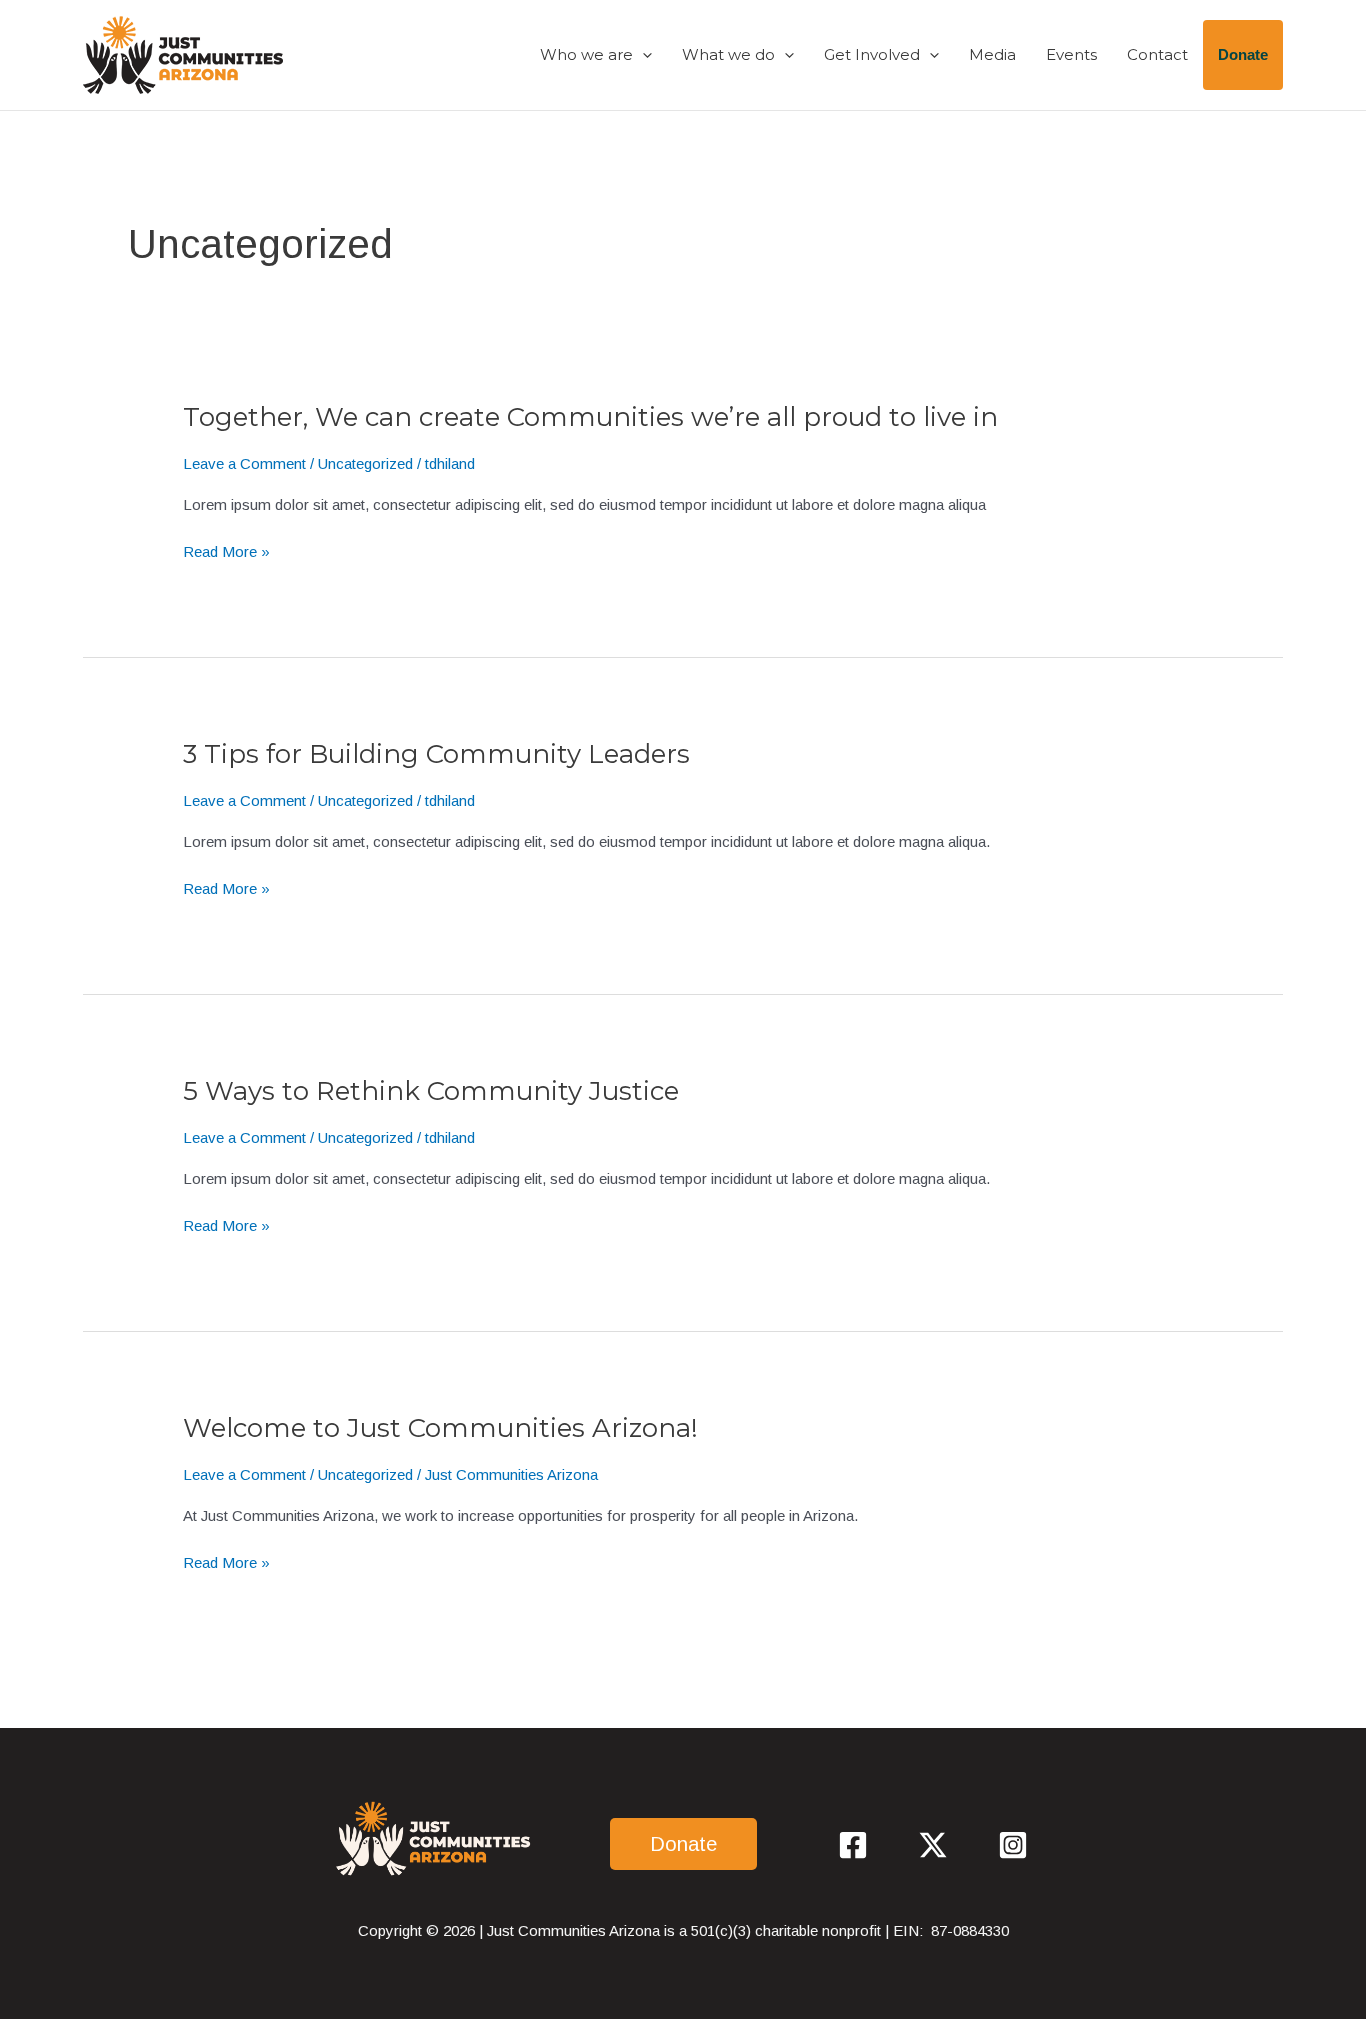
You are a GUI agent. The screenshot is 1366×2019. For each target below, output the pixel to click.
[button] (642, 55)
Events (1071, 54)
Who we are (586, 54)
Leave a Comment (244, 463)
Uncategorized (365, 463)
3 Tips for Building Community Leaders (436, 754)
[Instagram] (1013, 1845)
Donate (1243, 54)
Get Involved (872, 54)
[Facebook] (853, 1845)
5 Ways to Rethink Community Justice (431, 1091)
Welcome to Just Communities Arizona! (440, 1428)
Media (992, 54)
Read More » (226, 552)
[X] (933, 1845)
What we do (728, 54)
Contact (1157, 54)
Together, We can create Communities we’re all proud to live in (590, 417)
